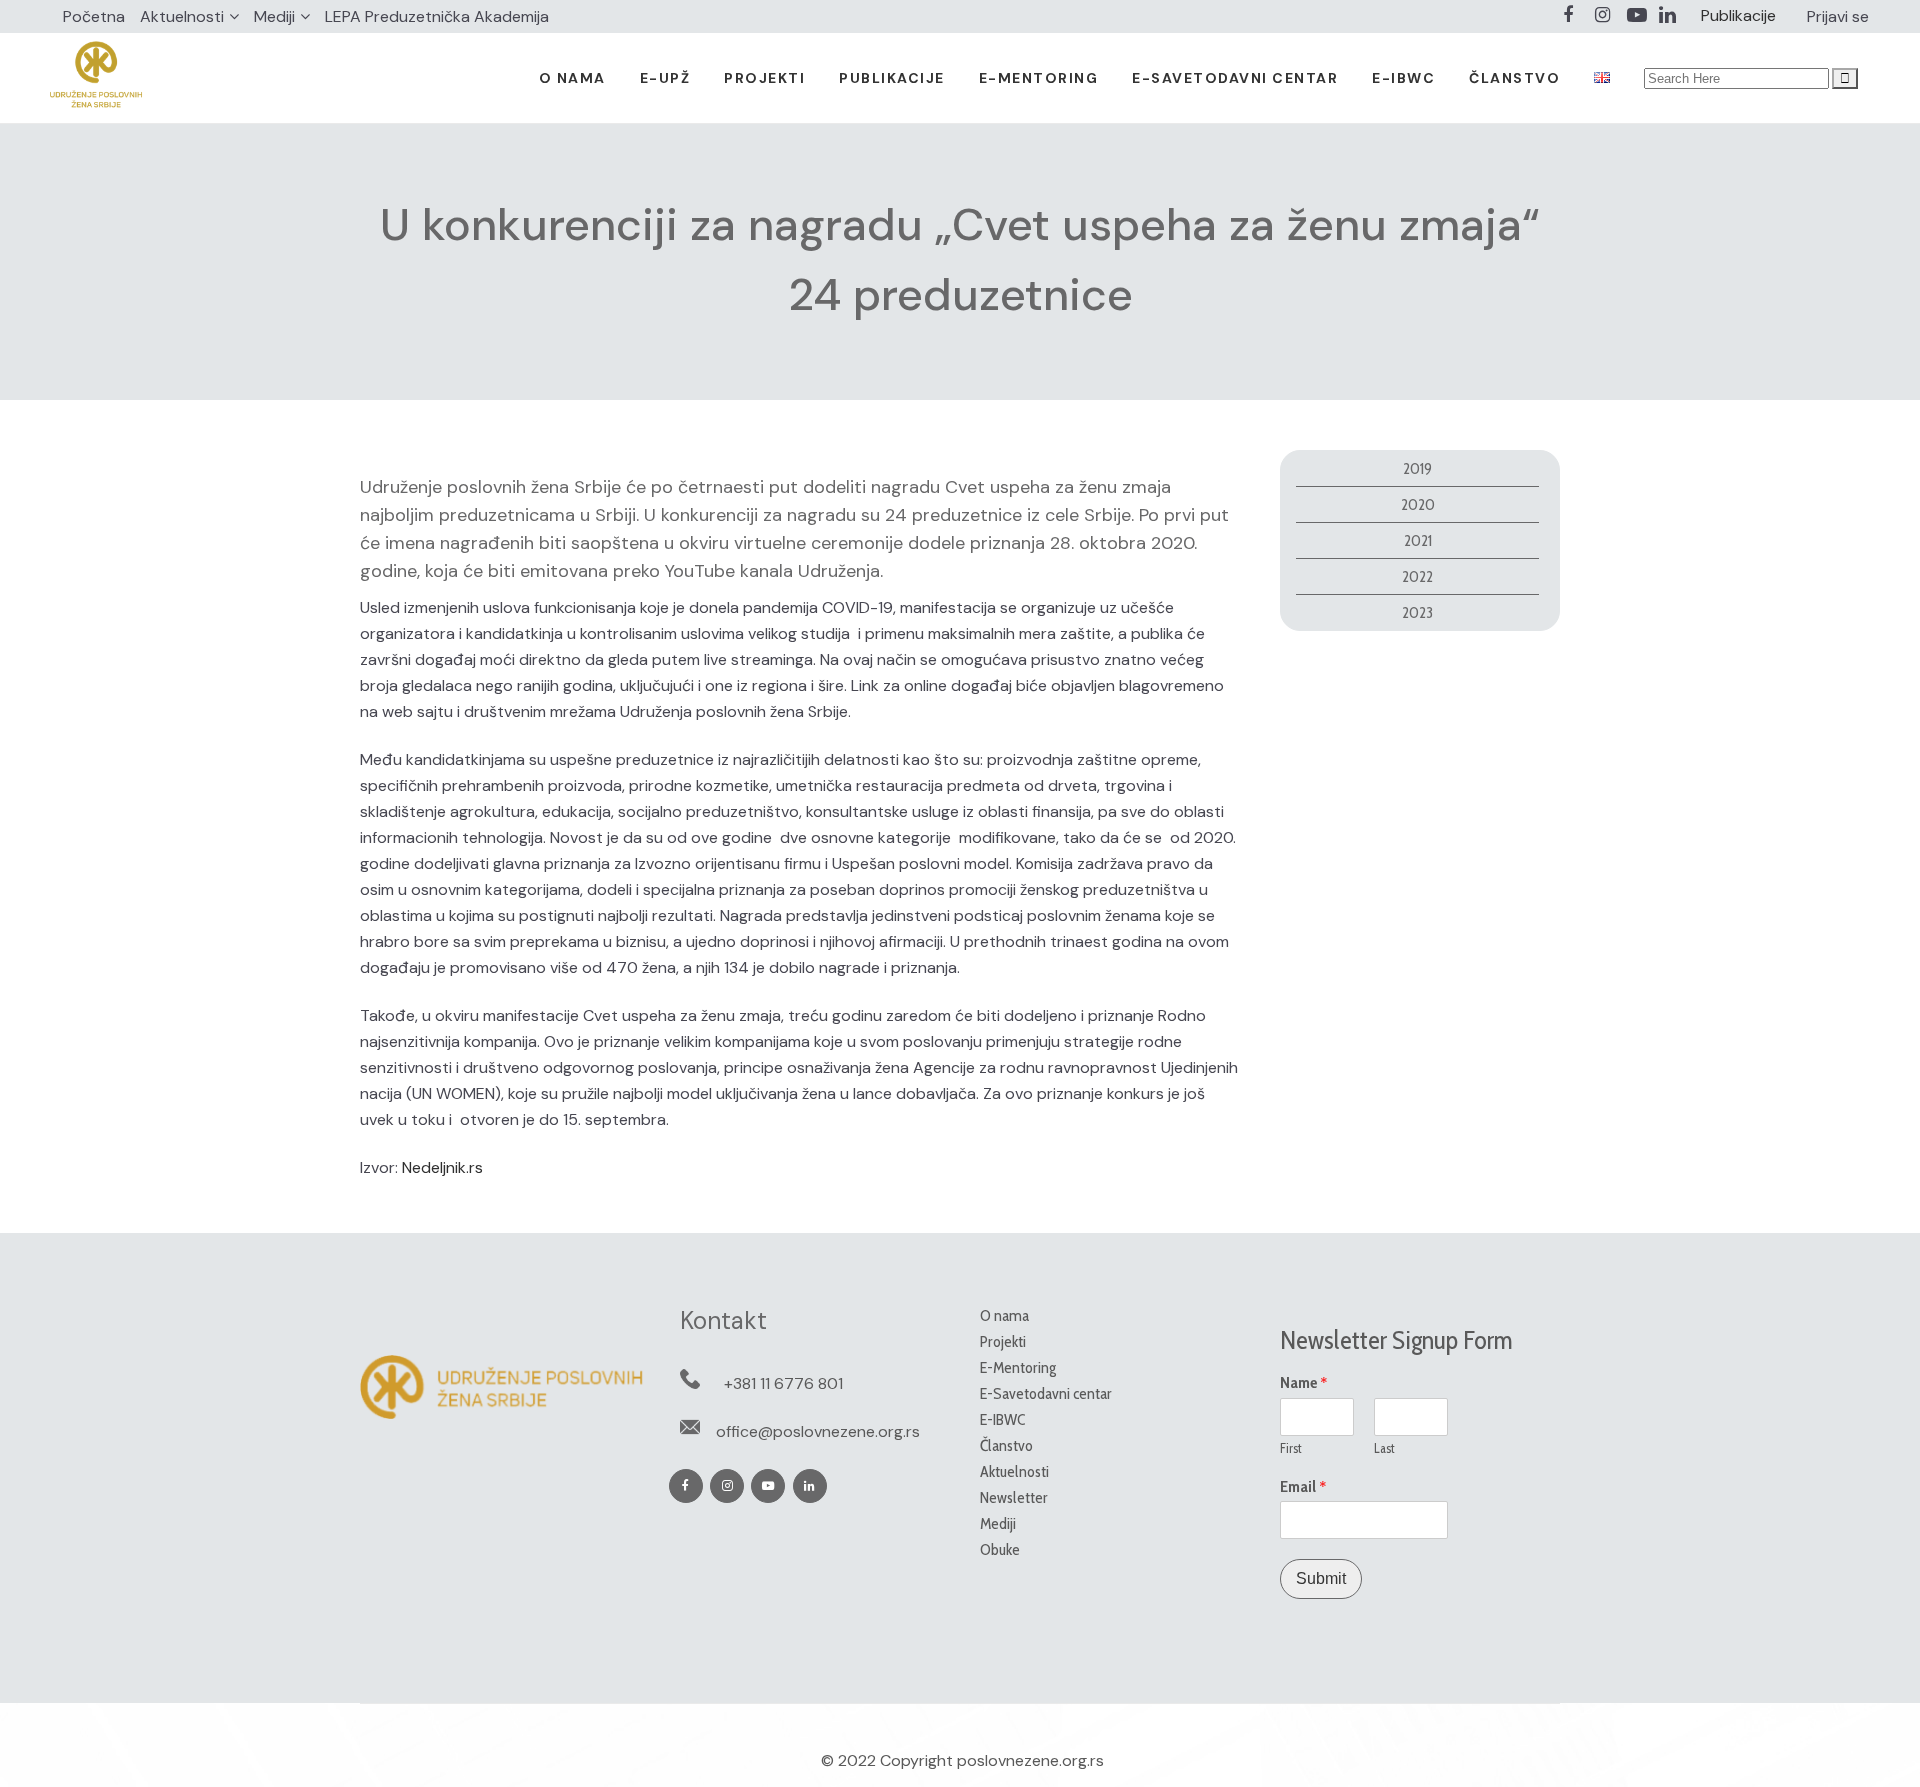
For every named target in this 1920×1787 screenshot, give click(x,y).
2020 (1418, 504)
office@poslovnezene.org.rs (818, 1431)
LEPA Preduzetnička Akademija (437, 16)
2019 (1417, 468)
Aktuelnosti (182, 16)
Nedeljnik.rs (442, 1167)
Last (1384, 1448)
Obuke (1000, 1549)
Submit (1321, 1578)
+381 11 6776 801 (783, 1383)
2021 (1418, 540)
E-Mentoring (1018, 1367)
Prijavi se (1838, 16)
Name (1304, 1383)
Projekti (1003, 1341)
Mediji (274, 16)
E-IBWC (1002, 1419)
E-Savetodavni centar (1046, 1393)
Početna (94, 16)
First (1291, 1448)
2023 (1417, 612)
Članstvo (1006, 1445)
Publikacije (1738, 15)
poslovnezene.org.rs (1030, 1760)
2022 (1417, 576)
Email (1303, 1487)
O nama (1004, 1315)
